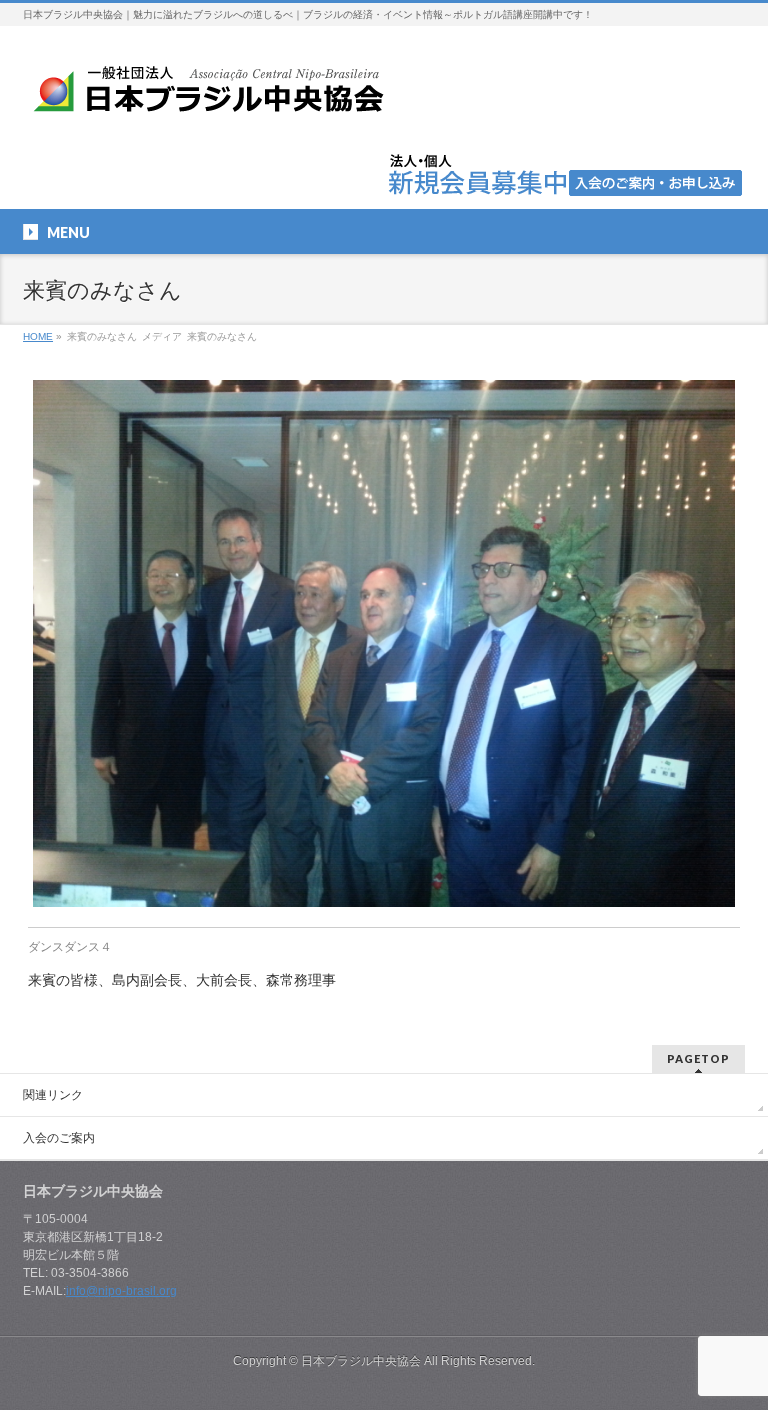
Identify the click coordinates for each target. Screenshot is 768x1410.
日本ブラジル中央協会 (361, 1361)
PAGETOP (698, 1058)
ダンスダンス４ (70, 947)
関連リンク (53, 1095)
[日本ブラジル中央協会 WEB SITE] (216, 96)
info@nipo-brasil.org (121, 1291)
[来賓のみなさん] (384, 643)
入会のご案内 (59, 1138)
